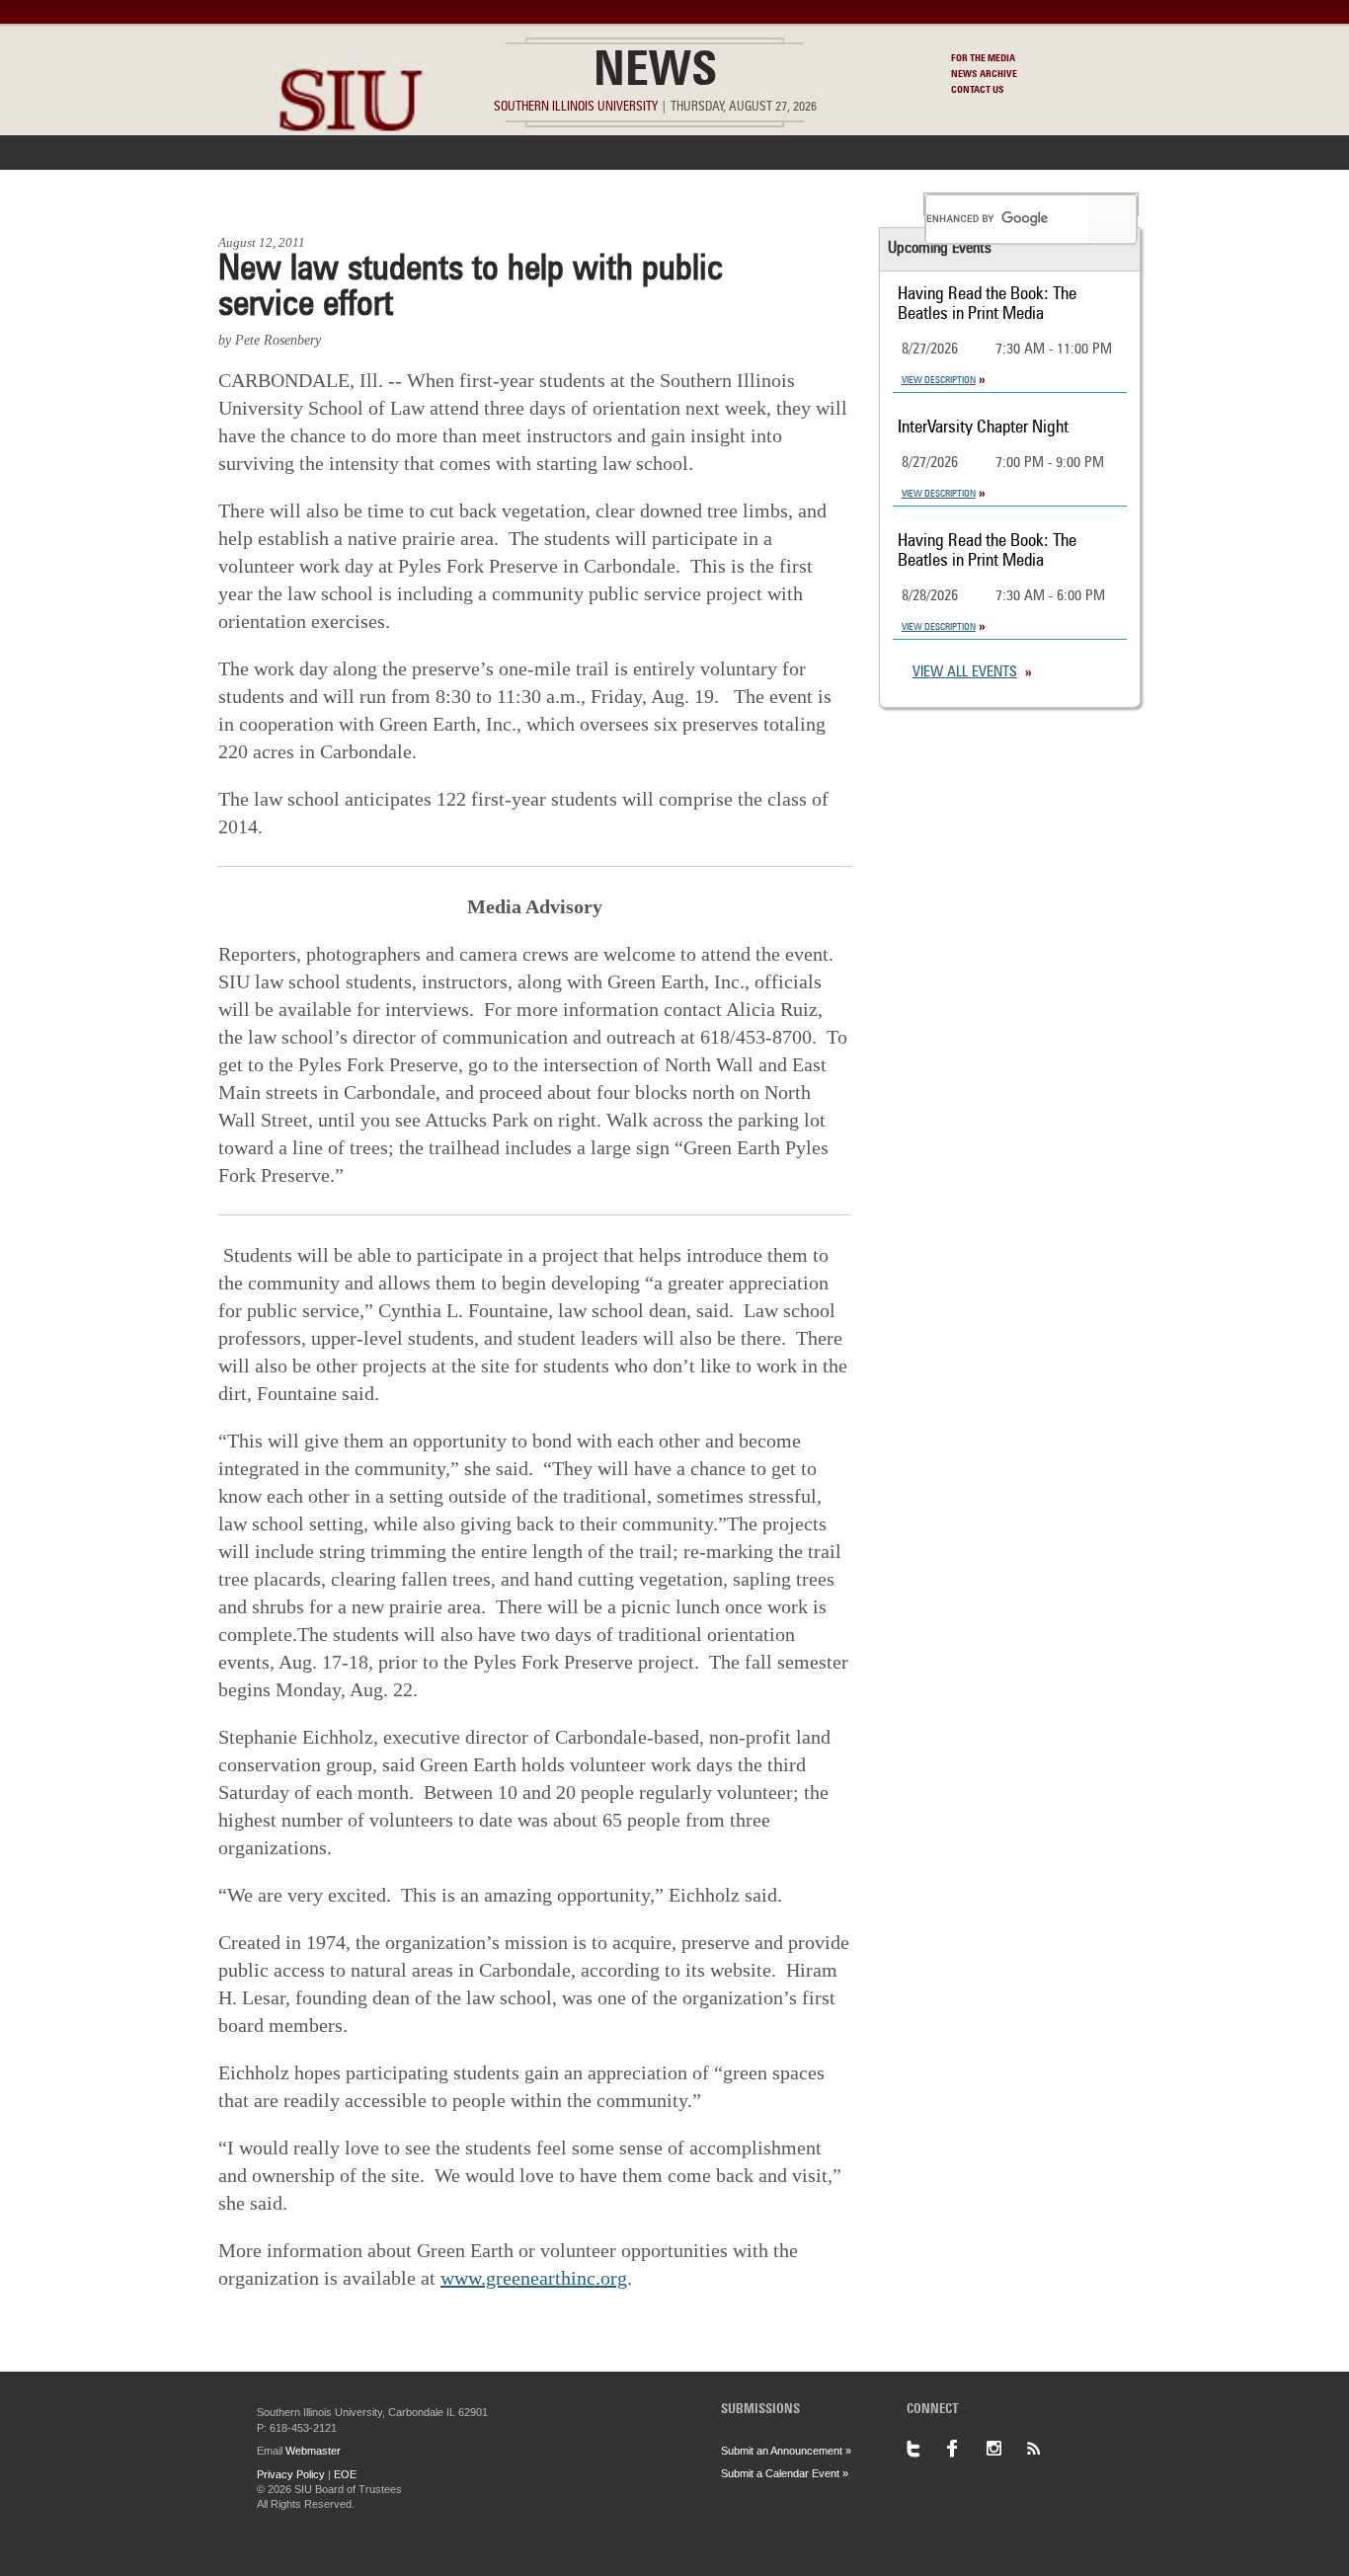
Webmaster (313, 2451)
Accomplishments (527, 204)
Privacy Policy (291, 2474)
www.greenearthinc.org (534, 2278)
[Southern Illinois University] (351, 178)
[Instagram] (1005, 2449)
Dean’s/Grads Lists (837, 204)
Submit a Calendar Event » (785, 2473)
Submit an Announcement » (786, 2451)
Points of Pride (681, 204)
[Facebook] (966, 2449)
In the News (385, 204)
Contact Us (978, 90)
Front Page (268, 204)
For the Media (983, 58)
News (655, 73)
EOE (345, 2474)
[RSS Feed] (1045, 2449)
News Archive (984, 74)
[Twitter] (926, 2449)
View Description (939, 380)
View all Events (965, 673)
